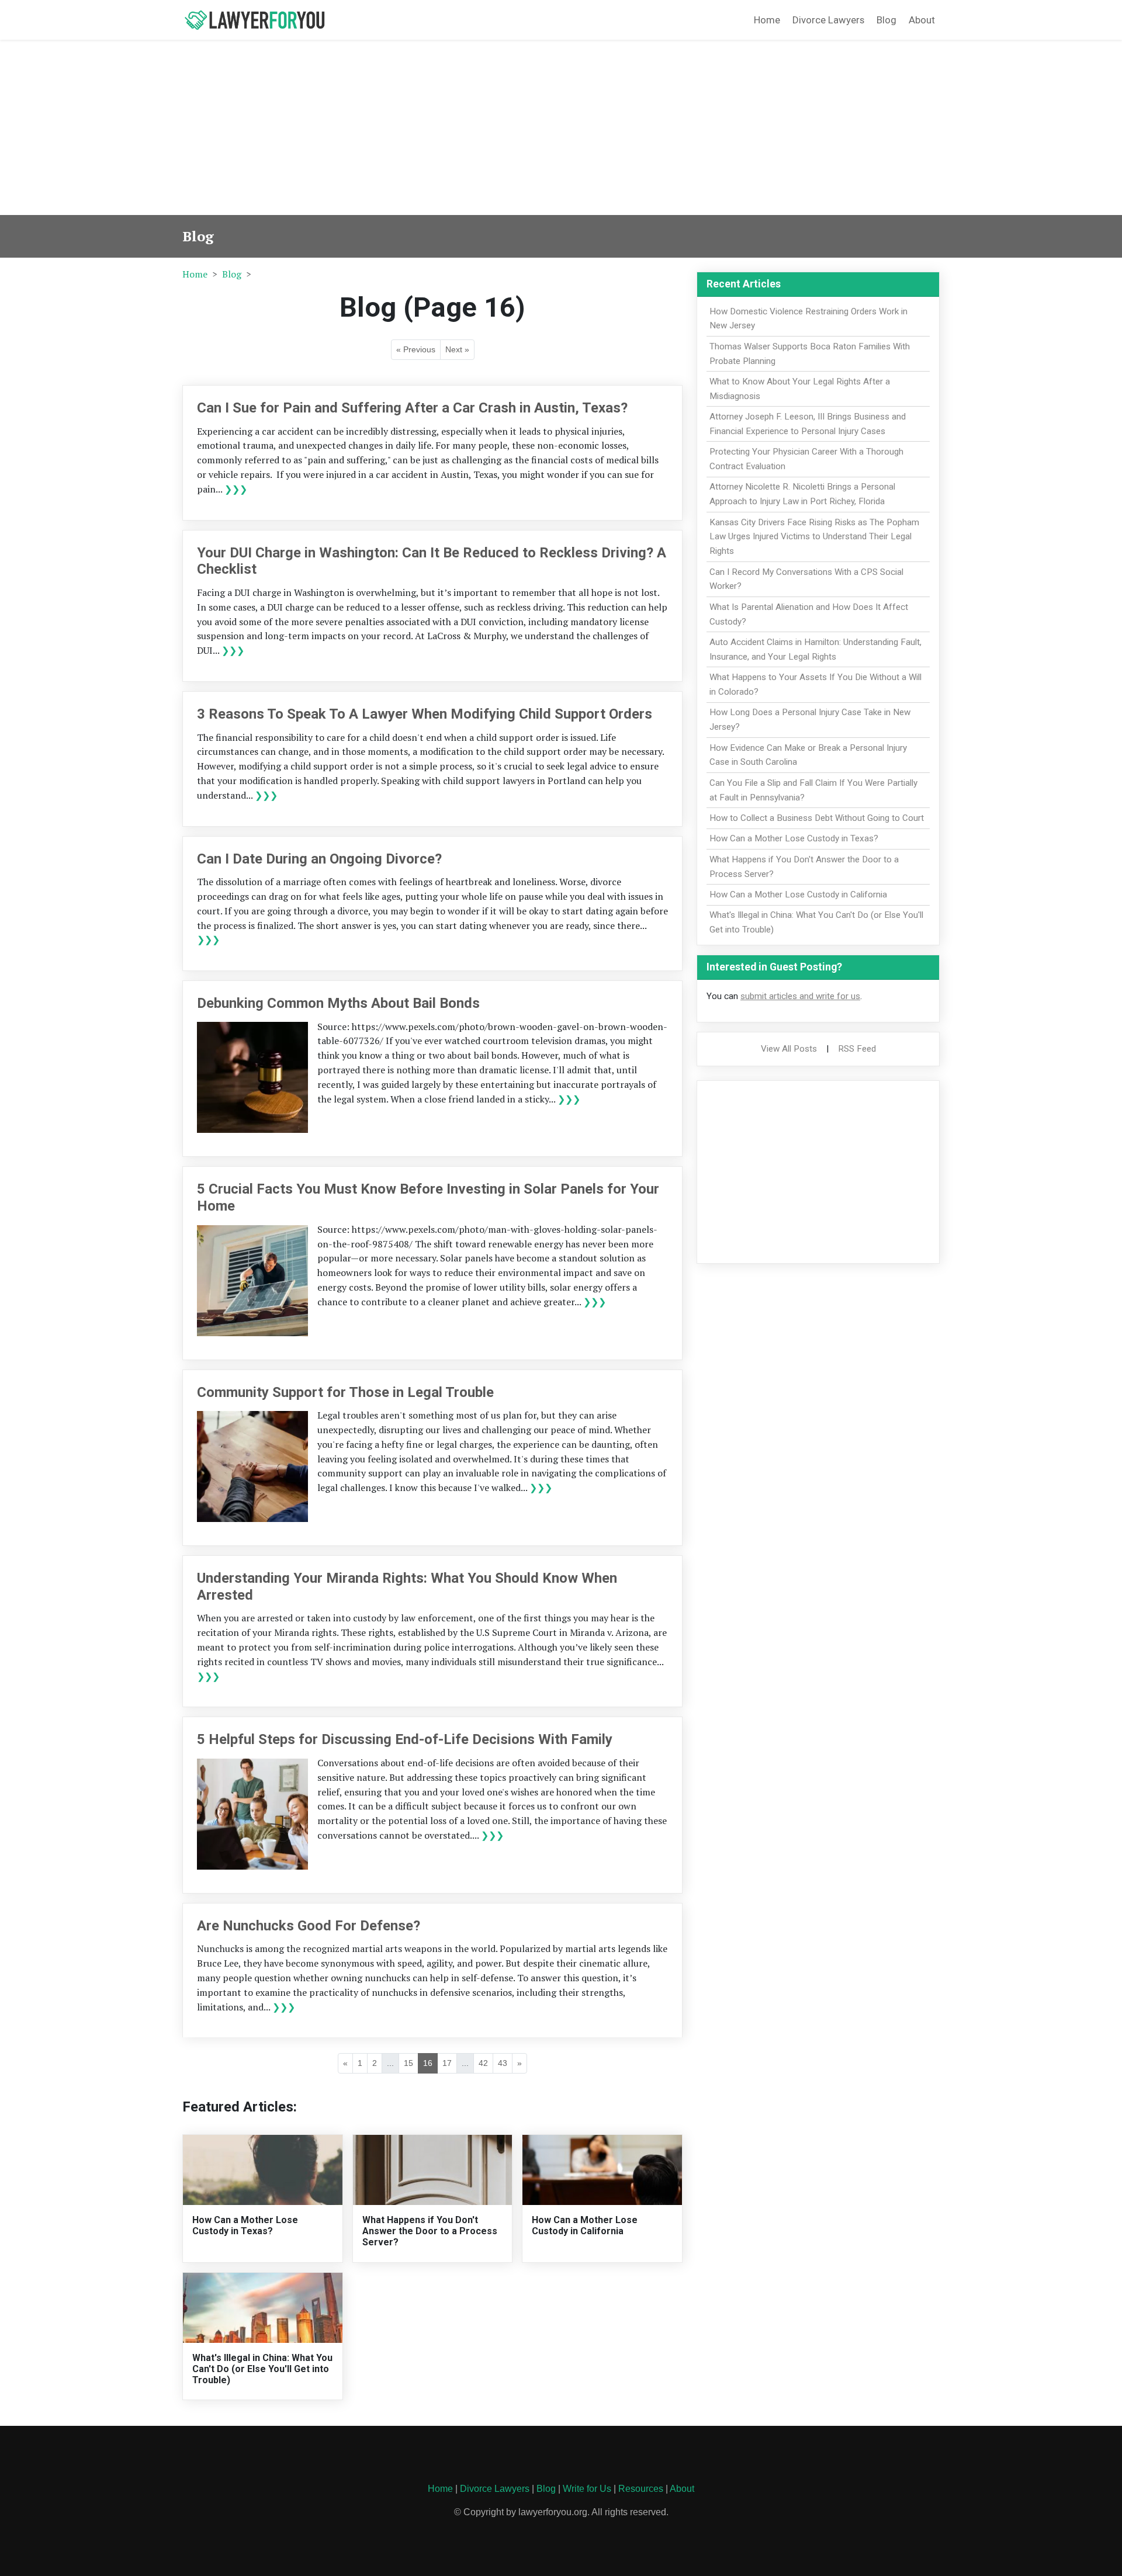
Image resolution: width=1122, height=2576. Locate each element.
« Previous (416, 349)
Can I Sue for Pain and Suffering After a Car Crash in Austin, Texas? (412, 408)
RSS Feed (857, 1049)
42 (483, 2063)
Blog (886, 20)
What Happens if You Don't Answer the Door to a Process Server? (430, 2231)
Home (767, 20)
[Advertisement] (561, 127)
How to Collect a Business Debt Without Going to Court (817, 818)
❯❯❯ (236, 489)
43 (503, 2063)
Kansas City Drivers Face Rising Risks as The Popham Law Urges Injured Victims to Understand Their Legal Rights (814, 537)
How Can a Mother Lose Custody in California (585, 2225)
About (922, 20)
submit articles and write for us (800, 996)
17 (447, 2063)
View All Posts (789, 1049)
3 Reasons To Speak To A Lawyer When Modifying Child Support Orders (425, 714)
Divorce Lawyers (828, 20)
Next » (457, 349)
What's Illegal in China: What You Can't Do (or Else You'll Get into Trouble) (262, 2369)
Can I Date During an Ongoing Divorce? (319, 859)
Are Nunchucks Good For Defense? (309, 1926)
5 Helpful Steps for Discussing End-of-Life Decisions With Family (405, 1739)
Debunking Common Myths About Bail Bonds (338, 1003)
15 (408, 2063)
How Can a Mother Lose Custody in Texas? (245, 2225)
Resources (641, 2489)
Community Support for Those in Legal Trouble (345, 1392)
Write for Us (587, 2489)
